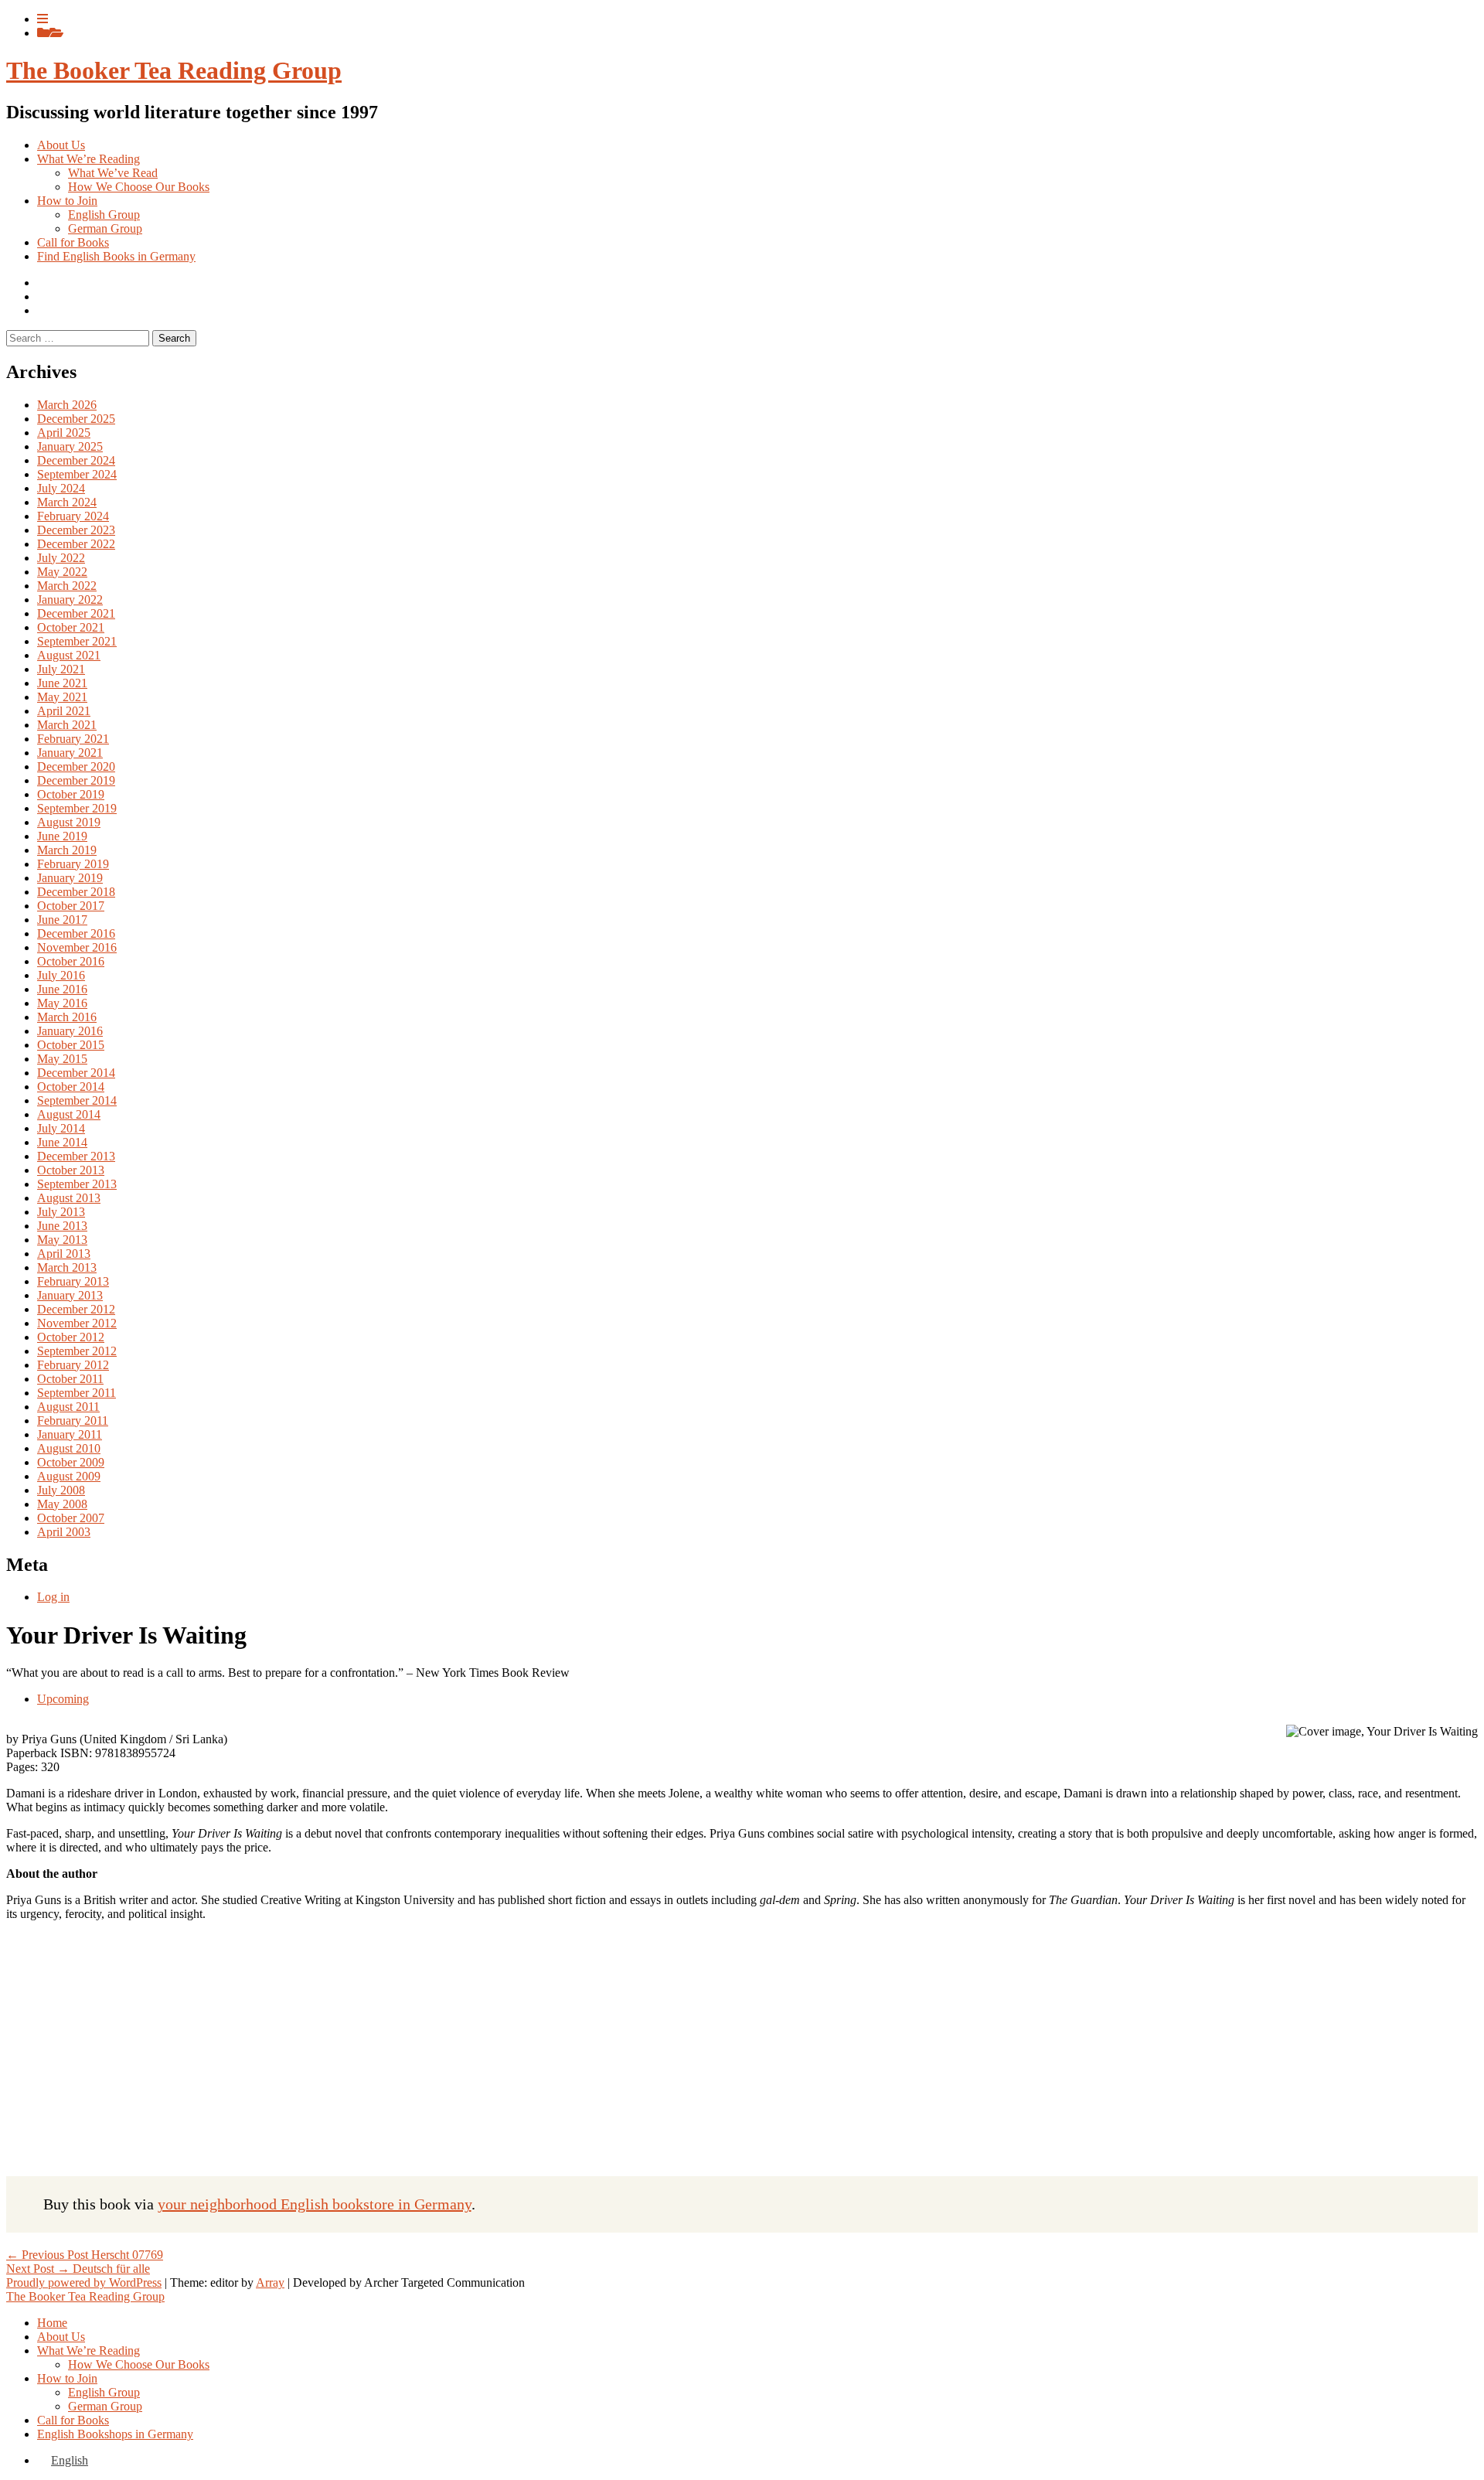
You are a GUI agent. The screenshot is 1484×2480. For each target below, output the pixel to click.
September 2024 (77, 474)
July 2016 (61, 975)
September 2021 (77, 641)
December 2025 (76, 419)
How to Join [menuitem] (67, 2378)
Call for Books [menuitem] (73, 2420)
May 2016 (62, 1003)
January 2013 (70, 1295)
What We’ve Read (113, 173)
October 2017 (71, 906)
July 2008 (61, 1490)
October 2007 (71, 1518)
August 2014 (69, 1114)
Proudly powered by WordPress (84, 2282)
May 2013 (62, 1240)
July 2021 (61, 669)
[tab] (43, 19)
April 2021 (64, 711)
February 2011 (73, 1421)
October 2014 (71, 1087)
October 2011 (70, 1379)
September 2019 (77, 808)
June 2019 (62, 836)
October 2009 (71, 1462)
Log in (53, 1597)
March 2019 (67, 850)
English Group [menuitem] (104, 2392)
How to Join (67, 201)
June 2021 (62, 683)
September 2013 (77, 1184)
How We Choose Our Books (139, 187)
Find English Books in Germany (116, 256)
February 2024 (73, 516)
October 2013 (71, 1170)
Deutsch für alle (78, 2269)
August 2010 (69, 1448)
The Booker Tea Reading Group (174, 70)
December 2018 (76, 892)
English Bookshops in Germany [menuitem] (115, 2434)
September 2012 (77, 1351)
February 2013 (73, 1281)
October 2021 (71, 627)
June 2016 (62, 989)
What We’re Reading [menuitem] (88, 2351)
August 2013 (69, 1198)
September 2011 (77, 1393)
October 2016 (71, 961)
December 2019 (76, 780)
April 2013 (64, 1254)
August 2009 (69, 1476)
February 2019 (73, 864)
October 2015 (71, 1045)
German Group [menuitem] (105, 2406)
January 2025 (70, 446)
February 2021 (73, 739)
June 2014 (62, 1142)
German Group (105, 228)
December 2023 (76, 530)
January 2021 (70, 753)
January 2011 (70, 1434)
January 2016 (70, 1031)
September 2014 (77, 1100)
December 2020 (76, 766)
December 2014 (76, 1073)
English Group (104, 215)
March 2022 (67, 586)
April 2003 (64, 1532)
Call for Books (73, 242)
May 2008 (62, 1504)
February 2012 (73, 1365)
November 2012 (77, 1323)
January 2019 (70, 878)
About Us (61, 145)
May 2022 (62, 572)
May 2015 (62, 1059)
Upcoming (63, 1699)
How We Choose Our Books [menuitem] (139, 2364)
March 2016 (67, 1017)
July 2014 (61, 1128)
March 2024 (67, 502)
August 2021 (69, 655)
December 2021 (76, 613)
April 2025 (64, 433)
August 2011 (68, 1407)
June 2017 (62, 920)
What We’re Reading (88, 159)
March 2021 (67, 725)
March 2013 (67, 1267)
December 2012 (76, 1309)
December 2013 (76, 1156)
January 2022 (70, 600)
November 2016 (77, 947)
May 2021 (62, 697)
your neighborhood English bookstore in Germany (315, 2204)
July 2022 (61, 558)
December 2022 (76, 544)
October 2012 (71, 1337)
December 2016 (76, 933)
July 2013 (61, 1212)
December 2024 (76, 460)
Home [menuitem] (52, 2323)
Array (270, 2282)
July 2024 (61, 488)
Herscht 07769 (85, 2255)
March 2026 (67, 405)
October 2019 (71, 794)
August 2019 (69, 822)
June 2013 (62, 1226)
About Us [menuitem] (61, 2337)
